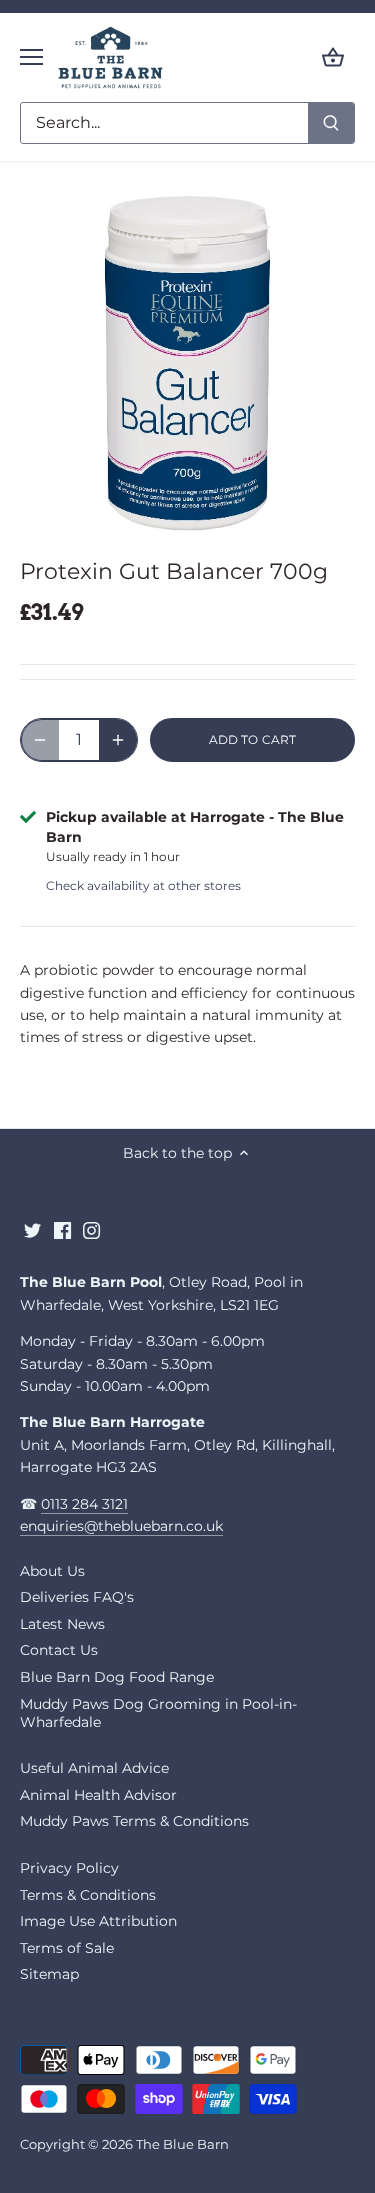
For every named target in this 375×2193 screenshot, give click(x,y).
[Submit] (331, 123)
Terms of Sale (67, 1948)
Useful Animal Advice (94, 1768)
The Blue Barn (182, 2144)
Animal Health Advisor (98, 1795)
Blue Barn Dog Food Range (117, 1677)
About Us (52, 1571)
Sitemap (49, 1974)
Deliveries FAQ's (77, 1597)
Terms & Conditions (88, 1895)
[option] (187, 363)
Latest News (62, 1624)
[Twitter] (32, 1230)
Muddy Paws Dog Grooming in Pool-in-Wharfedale (158, 1713)
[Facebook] (62, 1230)
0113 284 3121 (84, 1504)
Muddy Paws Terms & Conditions (134, 1821)
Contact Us (59, 1650)
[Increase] (118, 740)
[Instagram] (91, 1230)
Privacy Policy (69, 1868)
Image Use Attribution (98, 1921)
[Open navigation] (31, 57)
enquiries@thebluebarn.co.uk (121, 1526)
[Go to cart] (333, 57)
